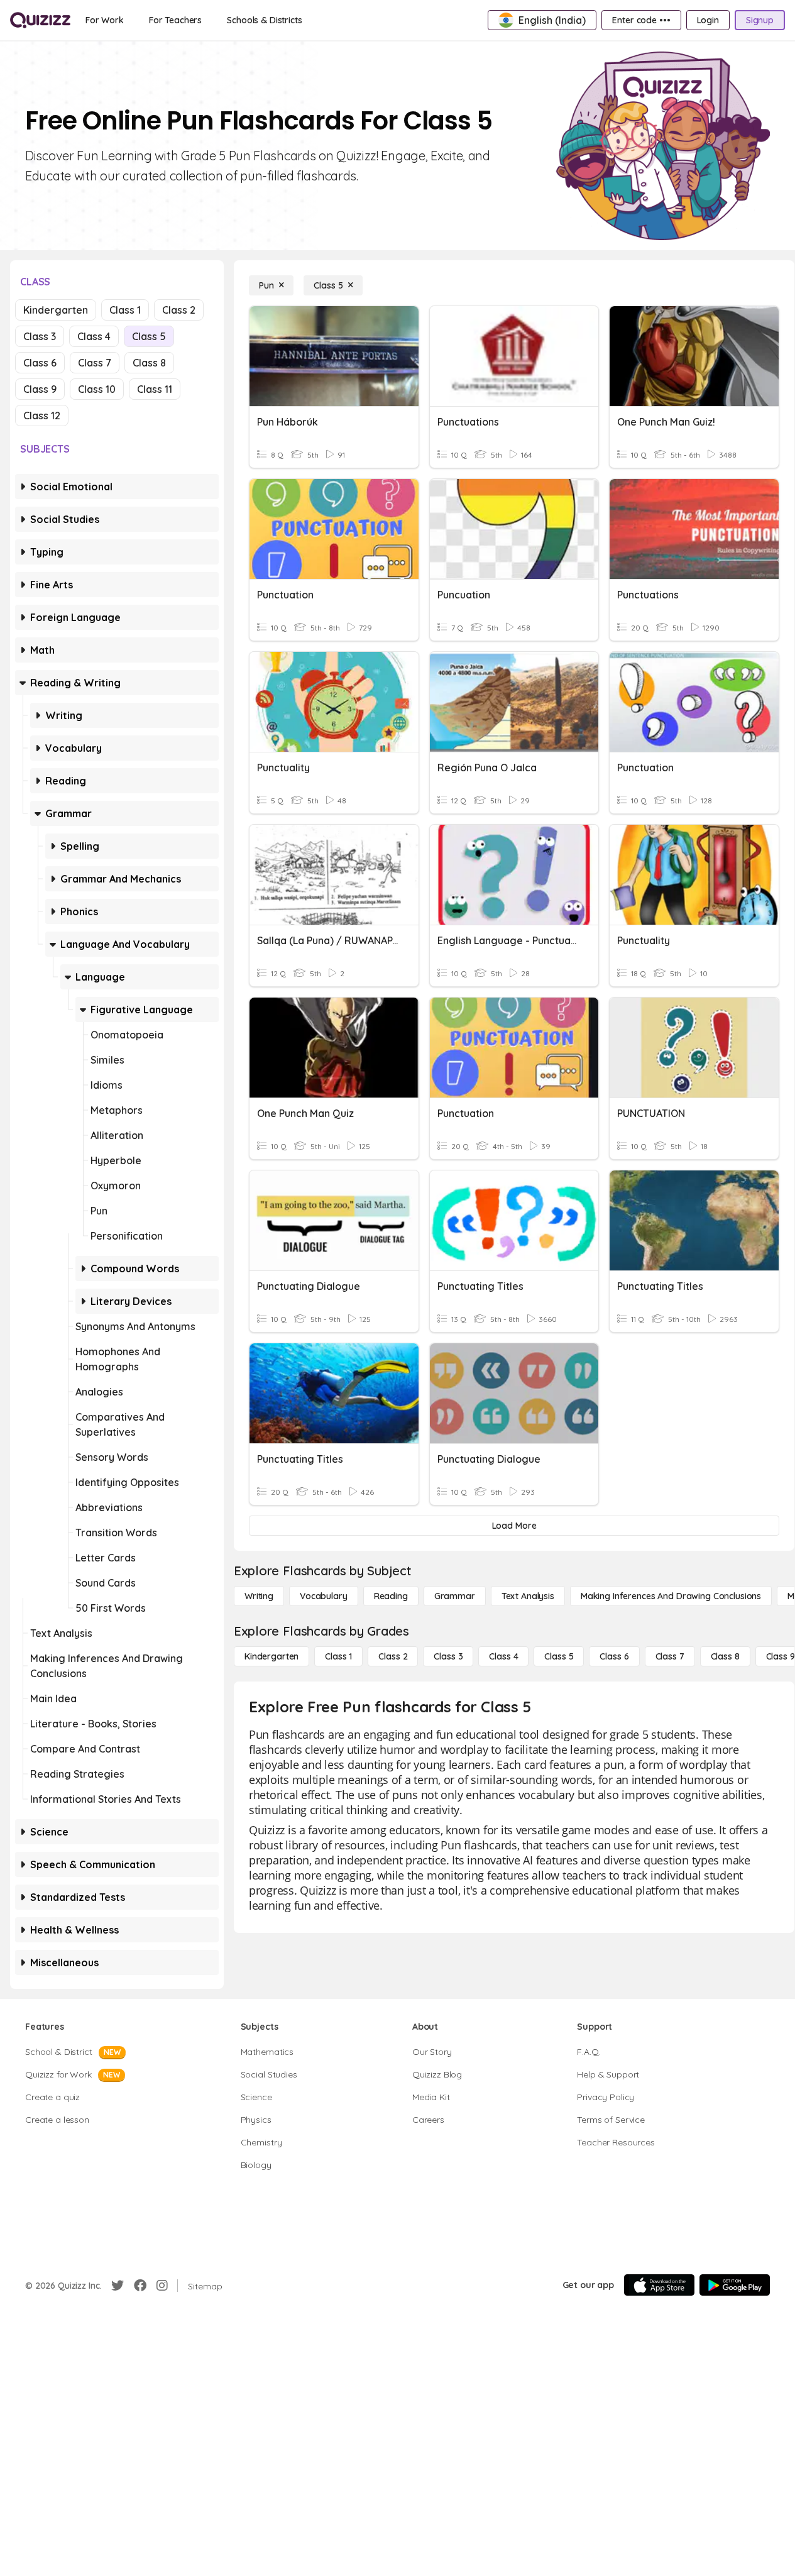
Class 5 (149, 336)
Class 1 (125, 310)
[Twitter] (118, 2286)
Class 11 (155, 389)
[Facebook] (140, 2286)
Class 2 (179, 310)
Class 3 (40, 336)
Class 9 (40, 389)
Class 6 (40, 363)
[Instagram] (162, 2286)
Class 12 (42, 416)
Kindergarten (56, 310)
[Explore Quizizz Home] (40, 20)
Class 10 (97, 389)
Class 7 (95, 363)
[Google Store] (735, 2285)
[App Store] (659, 2285)
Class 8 (149, 363)
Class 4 (94, 336)
